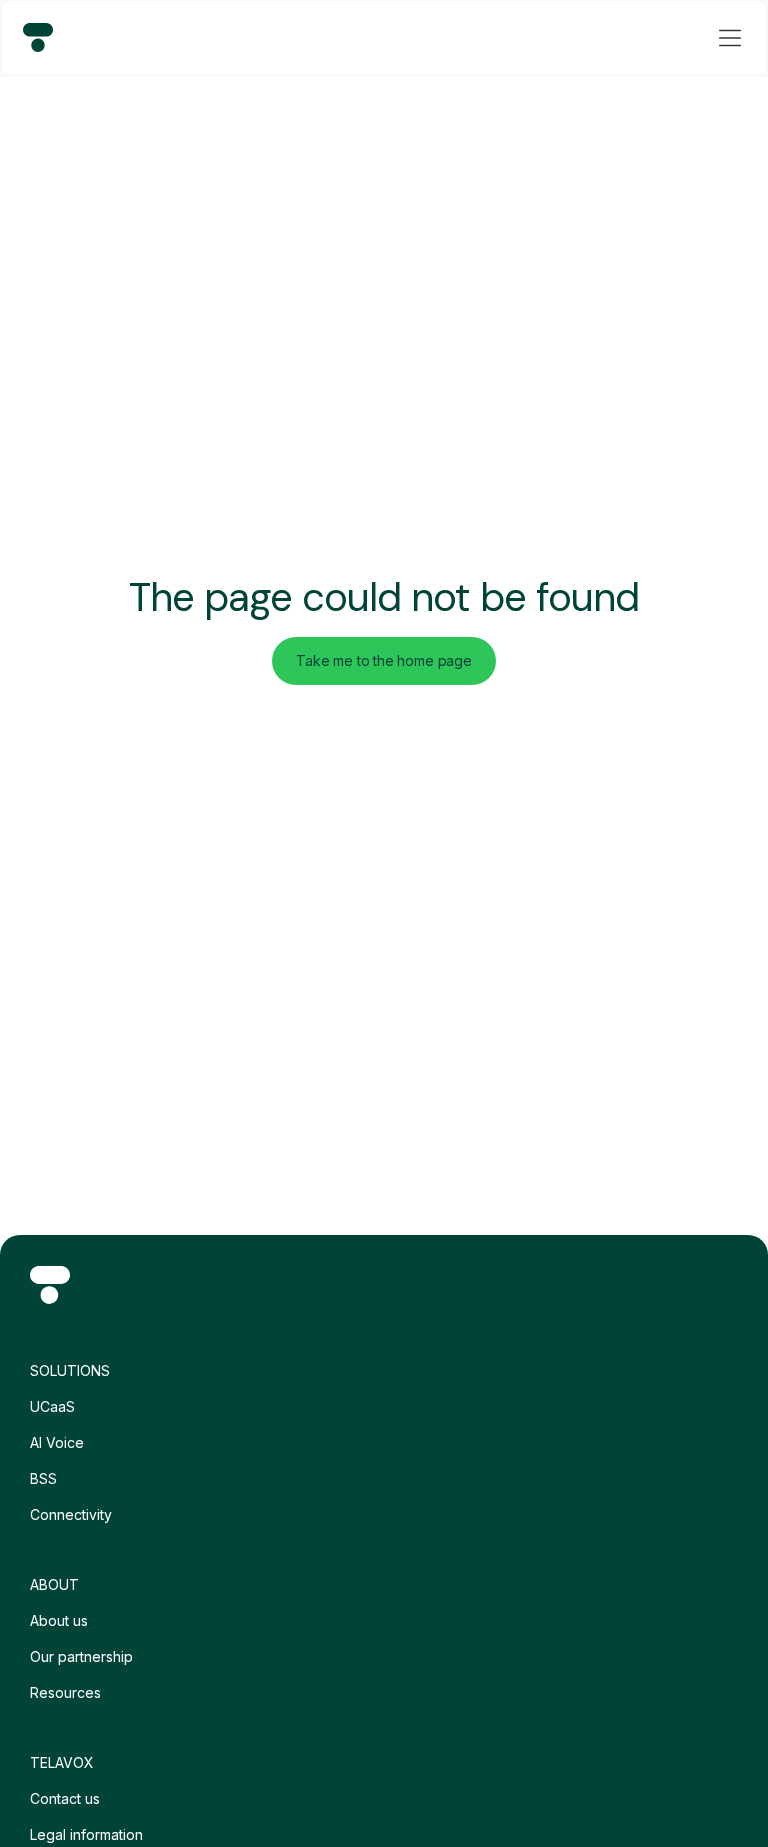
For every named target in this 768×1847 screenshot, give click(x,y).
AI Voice (57, 1442)
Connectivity (71, 1514)
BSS (43, 1478)
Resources (65, 1692)
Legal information (86, 1834)
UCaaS (52, 1406)
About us (59, 1620)
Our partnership (81, 1656)
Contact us (65, 1798)
